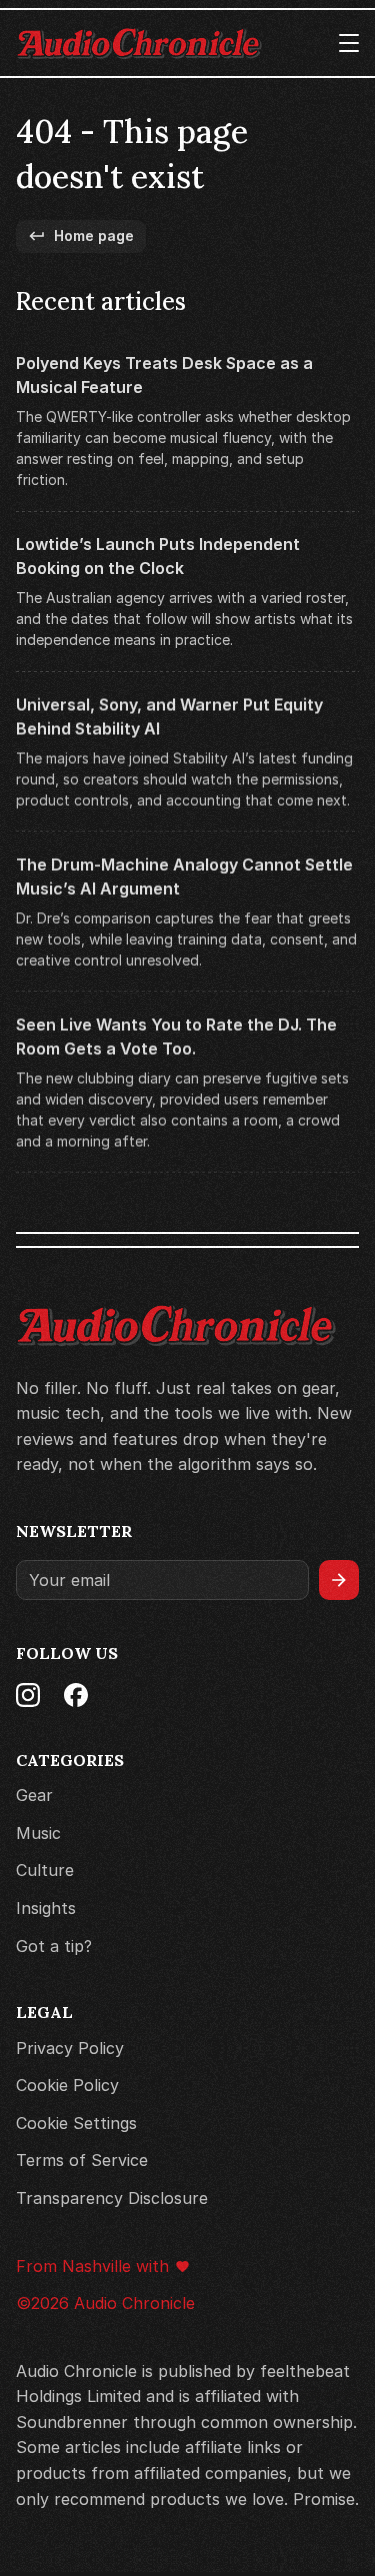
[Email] (162, 1581)
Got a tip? (54, 1946)
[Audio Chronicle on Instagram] (28, 1695)
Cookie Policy (67, 2085)
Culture (45, 1871)
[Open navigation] (349, 43)
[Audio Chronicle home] (139, 43)
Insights (46, 1908)
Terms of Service (82, 2161)
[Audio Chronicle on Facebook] (76, 1695)
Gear (34, 1795)
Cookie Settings (76, 2123)
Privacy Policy (70, 2048)
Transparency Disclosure (112, 2198)
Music (38, 1833)
